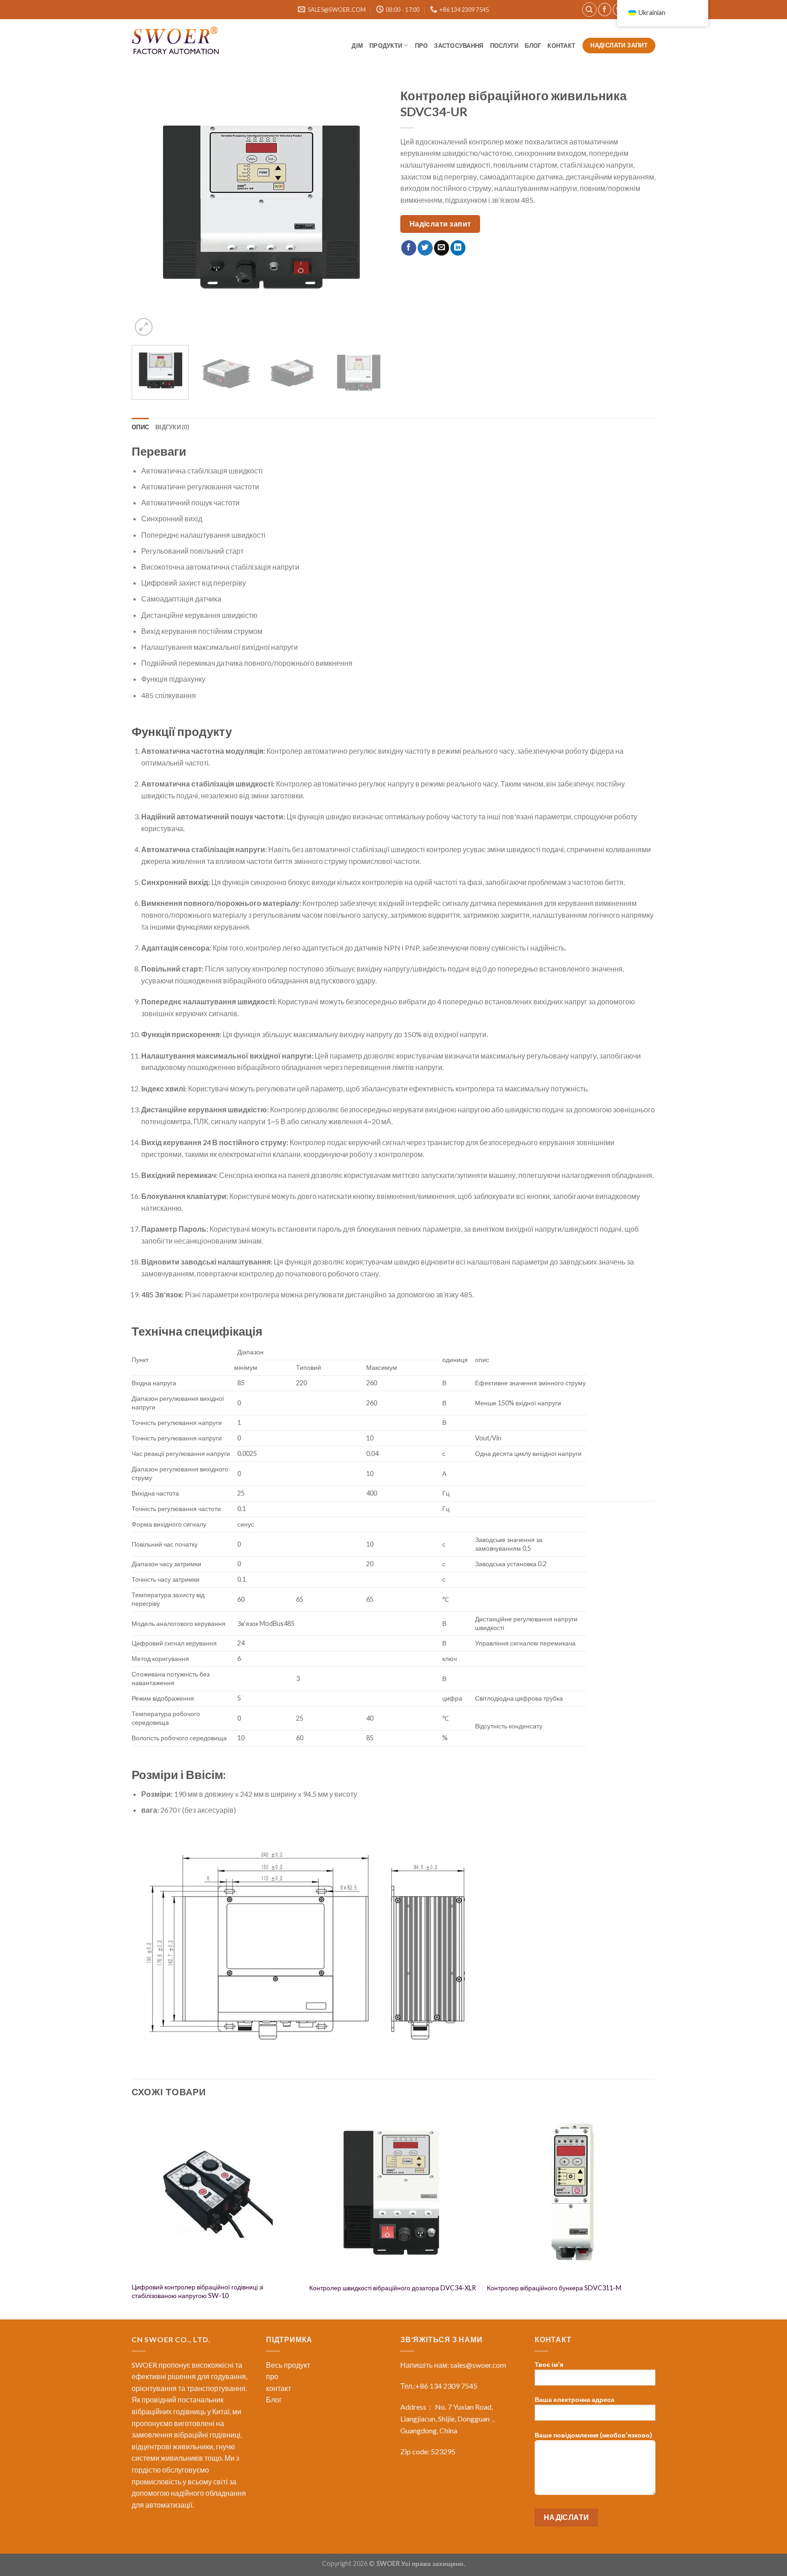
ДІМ (357, 46)
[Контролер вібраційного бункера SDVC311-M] (571, 2193)
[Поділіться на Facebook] (409, 248)
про (422, 46)
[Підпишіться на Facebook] (605, 9)
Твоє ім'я (549, 2364)
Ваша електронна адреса (575, 2399)
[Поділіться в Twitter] (425, 248)
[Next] (370, 211)
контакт (562, 46)
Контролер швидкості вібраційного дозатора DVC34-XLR (393, 2288)
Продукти (386, 46)
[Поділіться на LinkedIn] (458, 248)
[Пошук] (589, 10)
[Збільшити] (144, 327)
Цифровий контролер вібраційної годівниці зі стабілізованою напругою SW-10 (197, 2291)
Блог (274, 2399)
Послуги (504, 46)
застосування (459, 46)
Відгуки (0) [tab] (172, 427)
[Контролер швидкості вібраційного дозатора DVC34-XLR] (393, 2193)
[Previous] (148, 211)
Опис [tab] (140, 427)
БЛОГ (533, 46)
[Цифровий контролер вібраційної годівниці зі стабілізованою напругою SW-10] (216, 2193)
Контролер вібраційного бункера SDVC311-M (554, 2288)
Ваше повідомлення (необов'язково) (593, 2435)
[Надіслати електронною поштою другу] (442, 248)
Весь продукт (288, 2365)
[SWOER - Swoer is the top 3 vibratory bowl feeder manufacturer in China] (177, 42)
